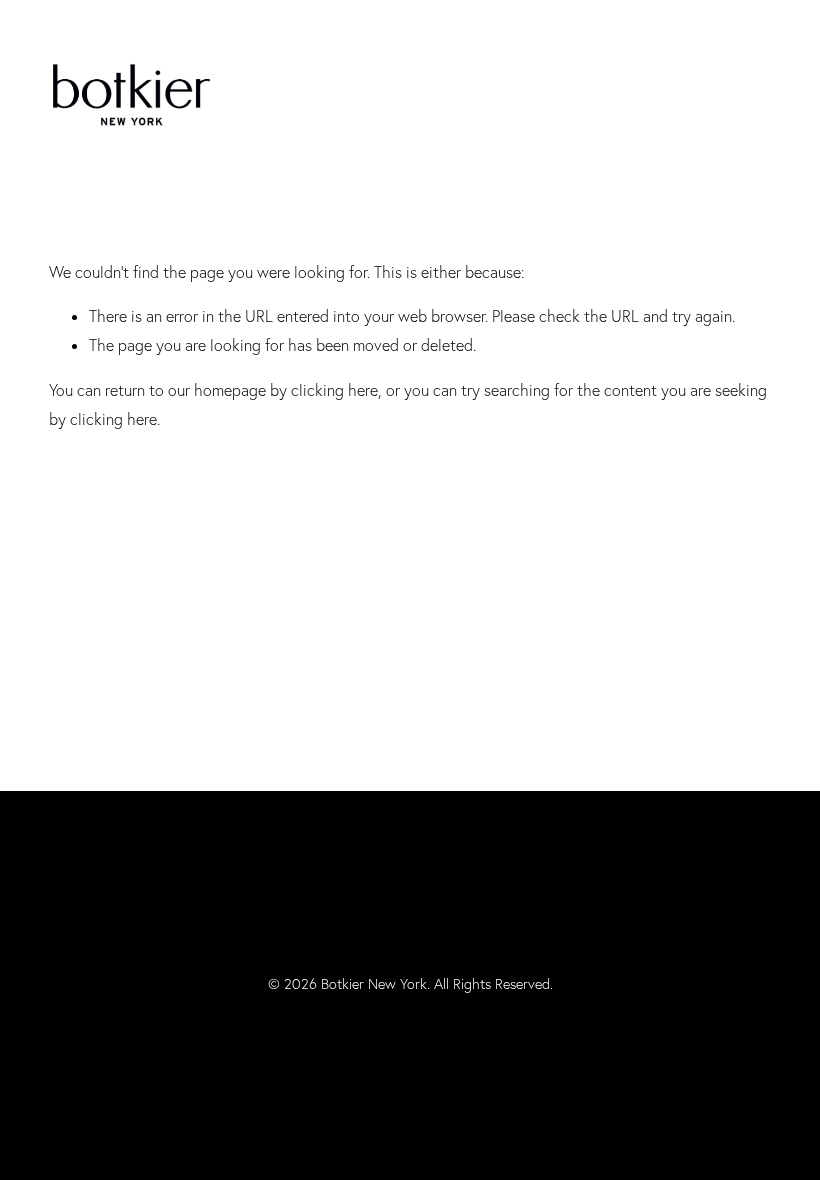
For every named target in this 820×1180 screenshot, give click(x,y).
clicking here (334, 390)
